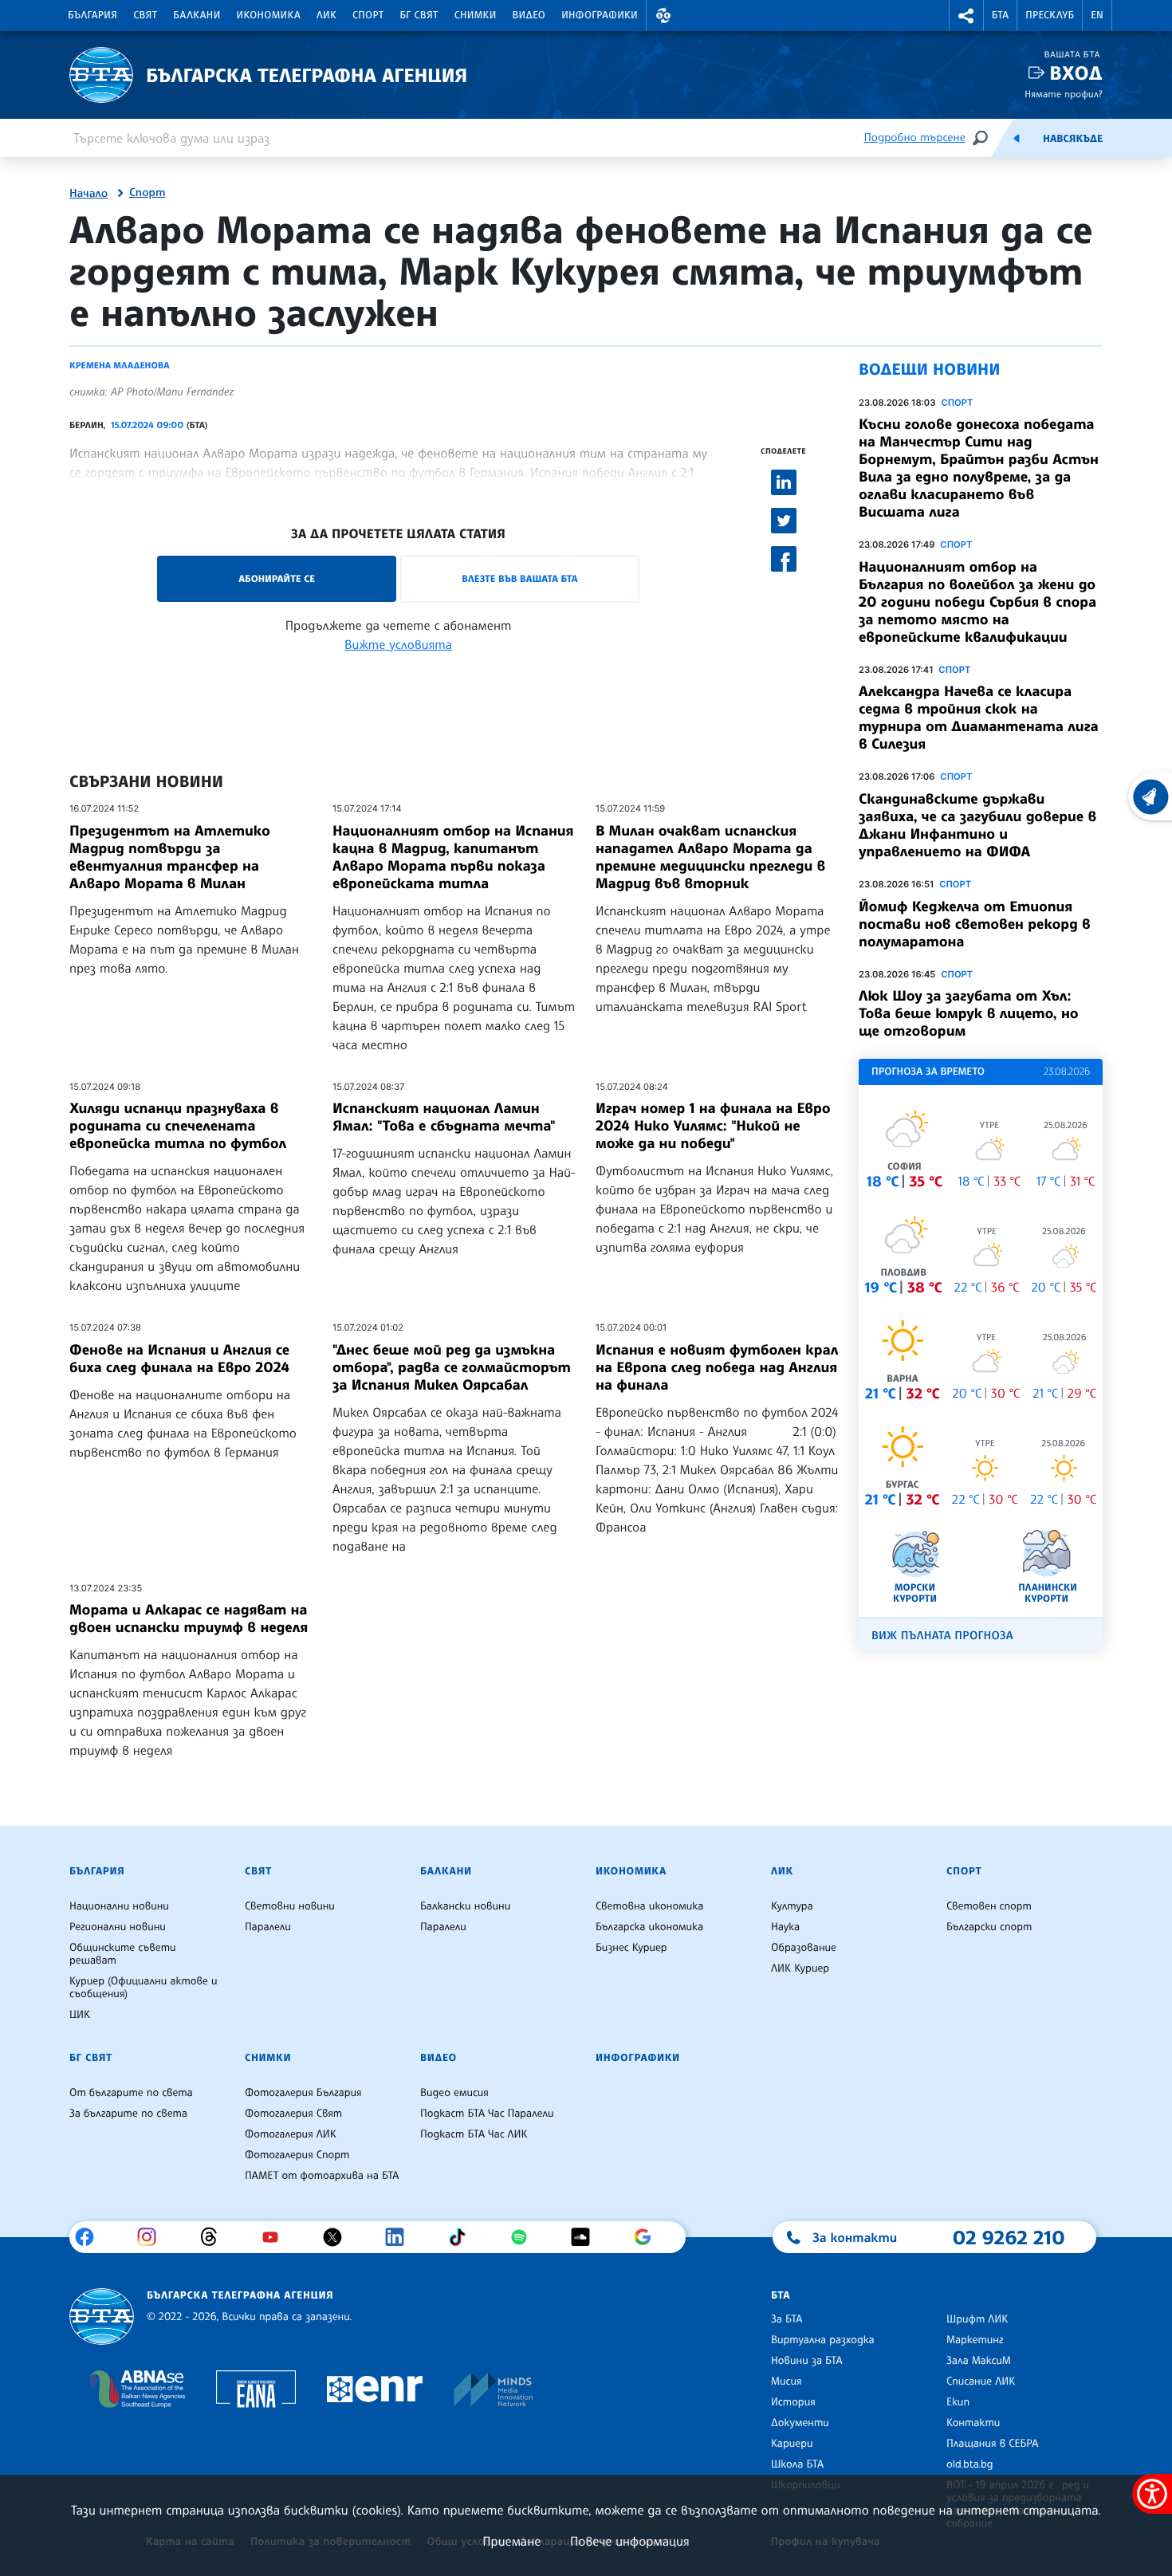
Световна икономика (649, 1906)
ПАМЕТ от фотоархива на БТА (322, 2176)
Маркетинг (975, 2340)
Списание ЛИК (981, 2381)
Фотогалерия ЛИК (291, 2134)
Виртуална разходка (823, 2340)
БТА (1000, 15)
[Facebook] (90, 2237)
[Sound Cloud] (586, 2237)
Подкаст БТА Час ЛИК (474, 2134)
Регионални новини (118, 1927)
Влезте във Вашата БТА (519, 578)
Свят (145, 15)
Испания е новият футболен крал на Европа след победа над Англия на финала (717, 1367)
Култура (792, 1906)
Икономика (269, 15)
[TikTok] (463, 2237)
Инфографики (600, 15)
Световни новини (290, 1906)
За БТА (787, 2319)
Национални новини (119, 1906)
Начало (88, 194)
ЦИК (80, 2015)
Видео (529, 15)
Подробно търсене (915, 138)
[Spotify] (525, 2237)
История (793, 2402)
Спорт (368, 15)
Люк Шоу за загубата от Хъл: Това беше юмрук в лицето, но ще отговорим (969, 1013)
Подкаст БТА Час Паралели (487, 2114)
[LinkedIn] (401, 2237)
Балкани (197, 15)
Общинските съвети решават (123, 1954)
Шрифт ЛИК (977, 2319)
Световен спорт (989, 1906)
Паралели (268, 1927)
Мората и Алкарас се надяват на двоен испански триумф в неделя (189, 1618)
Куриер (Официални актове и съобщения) (144, 1988)
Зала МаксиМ (979, 2361)
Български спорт (989, 1927)
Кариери (792, 2444)
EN (1097, 15)
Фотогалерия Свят (293, 2114)
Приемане (511, 2541)
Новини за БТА (807, 2361)
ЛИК (326, 15)
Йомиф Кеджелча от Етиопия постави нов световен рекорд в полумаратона (975, 924)
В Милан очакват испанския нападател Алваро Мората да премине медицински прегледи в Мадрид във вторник (710, 857)
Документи (800, 2423)
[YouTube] (276, 2237)
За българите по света (128, 2114)
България (92, 15)
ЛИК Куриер (800, 1968)
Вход (1076, 73)
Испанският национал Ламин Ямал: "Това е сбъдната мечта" (444, 1117)
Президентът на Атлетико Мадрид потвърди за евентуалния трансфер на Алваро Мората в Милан (170, 857)
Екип (958, 2402)
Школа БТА (797, 2464)
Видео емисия (454, 2093)
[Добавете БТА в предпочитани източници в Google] (649, 2237)
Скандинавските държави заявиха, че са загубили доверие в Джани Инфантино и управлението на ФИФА (977, 825)
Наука (785, 1927)
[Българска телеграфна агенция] (102, 2316)
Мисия (787, 2381)
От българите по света (131, 2093)
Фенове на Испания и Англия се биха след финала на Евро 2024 (179, 1359)
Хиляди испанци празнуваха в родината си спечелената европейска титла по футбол (178, 1126)
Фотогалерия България (303, 2093)
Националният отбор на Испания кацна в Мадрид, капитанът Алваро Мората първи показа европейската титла (453, 857)
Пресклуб (1050, 15)
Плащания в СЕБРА (992, 2444)
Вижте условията (398, 644)
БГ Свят (419, 15)
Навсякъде (1073, 139)
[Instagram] (153, 2237)
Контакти (973, 2423)
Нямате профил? (1064, 94)
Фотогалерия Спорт (297, 2155)
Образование (804, 1948)
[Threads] (215, 2237)
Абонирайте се (277, 578)
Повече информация (630, 2541)
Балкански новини (465, 1906)
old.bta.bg (970, 2464)
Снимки (476, 15)
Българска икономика (649, 1927)
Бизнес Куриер (631, 1948)
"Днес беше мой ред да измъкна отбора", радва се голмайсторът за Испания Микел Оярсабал (452, 1367)
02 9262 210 (1009, 2237)
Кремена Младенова (119, 365)
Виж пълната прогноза (942, 1636)
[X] (338, 2237)
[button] (663, 16)
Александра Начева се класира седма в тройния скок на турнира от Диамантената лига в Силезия (979, 718)
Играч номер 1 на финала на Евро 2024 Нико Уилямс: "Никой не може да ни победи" (713, 1126)
